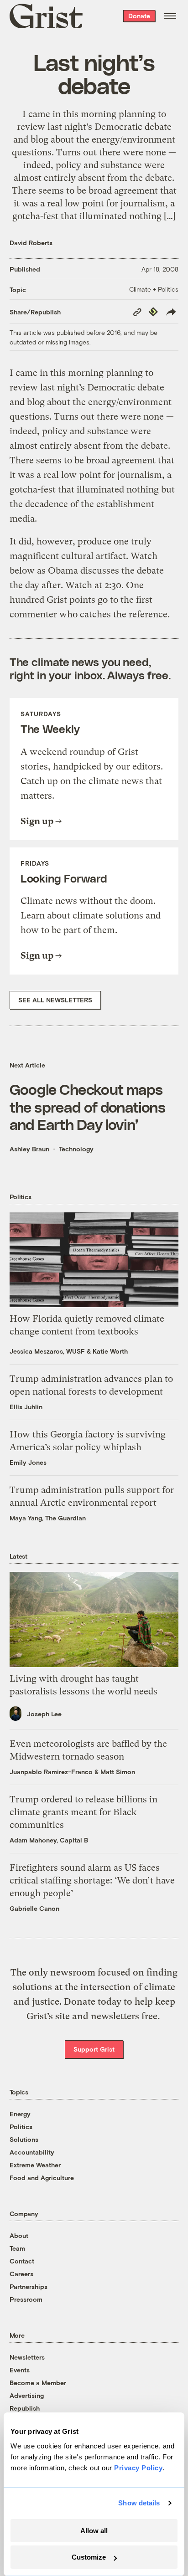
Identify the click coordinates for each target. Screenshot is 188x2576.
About (19, 2235)
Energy (20, 2114)
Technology (76, 1149)
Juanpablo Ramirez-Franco (51, 1772)
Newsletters (27, 2357)
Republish (25, 2408)
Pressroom (26, 2299)
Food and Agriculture (42, 2178)
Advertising (27, 2395)
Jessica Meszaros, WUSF (47, 1351)
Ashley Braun (29, 1149)
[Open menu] (170, 16)
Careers (21, 2274)
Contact (22, 2261)
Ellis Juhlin (26, 1407)
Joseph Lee (44, 1714)
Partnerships (29, 2286)
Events (20, 2370)
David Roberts (31, 243)
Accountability (32, 2152)
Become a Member (38, 2383)
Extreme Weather (35, 2165)
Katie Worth (110, 1351)
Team (17, 2248)
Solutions (24, 2139)
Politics (21, 2127)
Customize (89, 2557)
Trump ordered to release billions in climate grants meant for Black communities (84, 1812)
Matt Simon (118, 1772)
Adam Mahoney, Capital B (49, 1840)
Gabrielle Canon (34, 1908)
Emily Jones (28, 1462)
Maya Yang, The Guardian (48, 1518)
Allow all (94, 2531)
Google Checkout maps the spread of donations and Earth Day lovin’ (87, 1106)
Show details (139, 2503)
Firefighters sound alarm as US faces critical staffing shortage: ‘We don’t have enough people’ (92, 1881)
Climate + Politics (154, 289)
